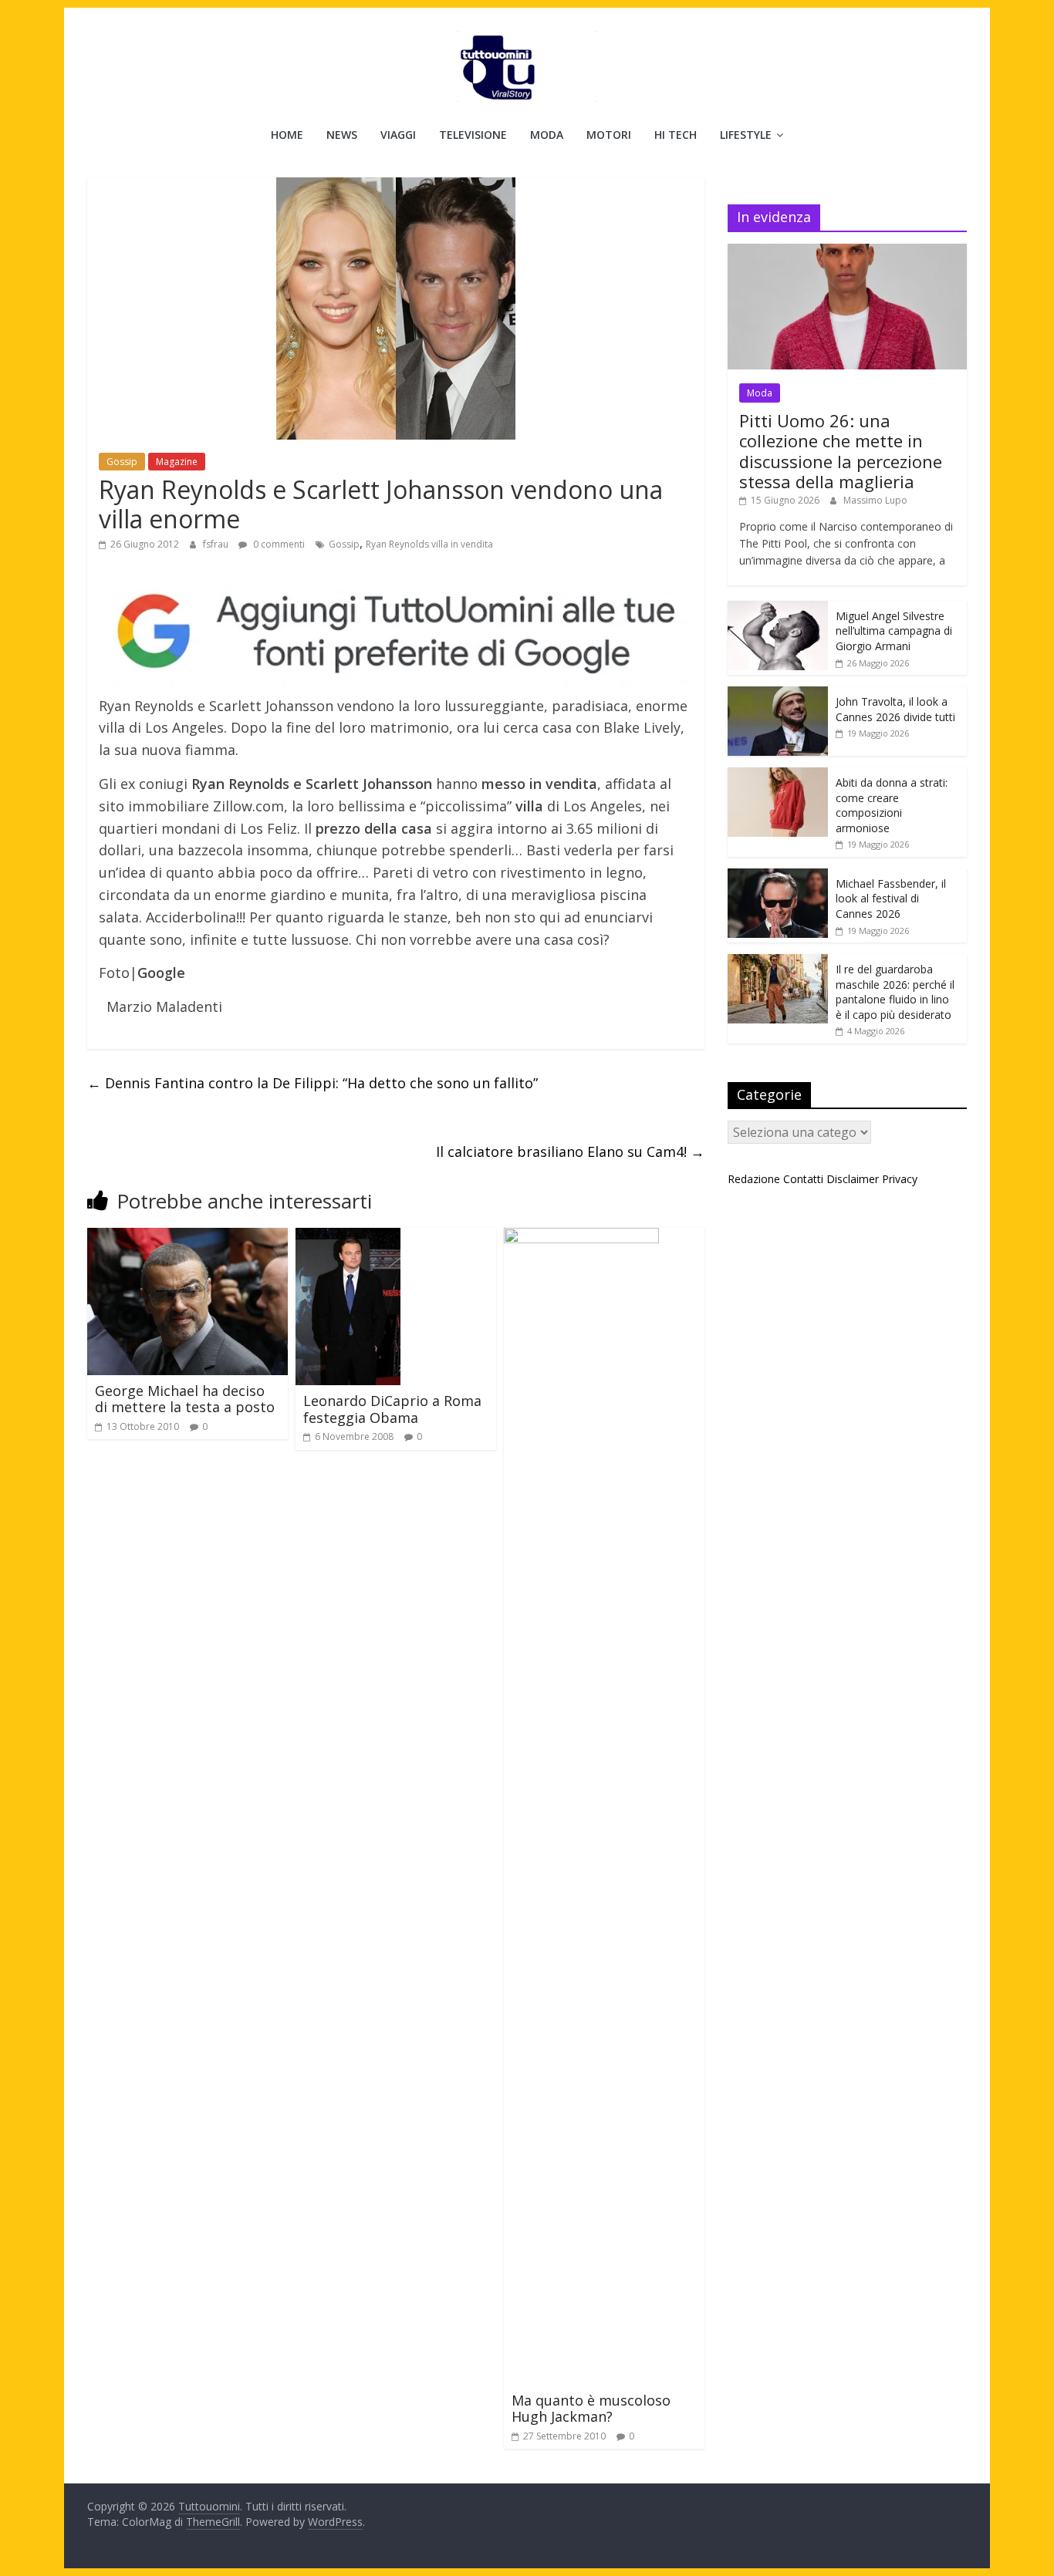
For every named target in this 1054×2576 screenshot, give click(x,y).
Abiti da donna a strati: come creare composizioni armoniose (892, 805)
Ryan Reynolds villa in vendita (429, 544)
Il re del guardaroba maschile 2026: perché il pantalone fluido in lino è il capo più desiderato (895, 992)
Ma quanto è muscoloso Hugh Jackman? (591, 2409)
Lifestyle (746, 135)
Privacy (900, 1179)
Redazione (754, 1179)
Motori (609, 135)
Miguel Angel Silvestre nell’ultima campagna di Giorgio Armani (894, 631)
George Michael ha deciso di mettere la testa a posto (185, 1399)
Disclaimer (853, 1179)
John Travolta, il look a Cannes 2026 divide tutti (895, 709)
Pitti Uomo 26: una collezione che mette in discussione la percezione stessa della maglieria (841, 451)
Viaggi (398, 135)
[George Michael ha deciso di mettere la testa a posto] (187, 1237)
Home (287, 135)
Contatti (803, 1179)
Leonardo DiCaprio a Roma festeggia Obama (392, 1409)
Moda (547, 135)
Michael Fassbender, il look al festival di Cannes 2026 (891, 899)
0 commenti (278, 544)
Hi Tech (676, 135)
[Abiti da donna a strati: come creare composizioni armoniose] (778, 775)
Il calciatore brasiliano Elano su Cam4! (570, 1151)
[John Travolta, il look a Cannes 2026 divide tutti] (778, 695)
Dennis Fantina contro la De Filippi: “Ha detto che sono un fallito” (312, 1083)
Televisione (473, 135)
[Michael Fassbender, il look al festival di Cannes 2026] (778, 877)
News (342, 135)
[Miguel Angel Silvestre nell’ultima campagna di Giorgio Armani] (778, 609)
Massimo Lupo (875, 500)
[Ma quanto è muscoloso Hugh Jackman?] (581, 1237)
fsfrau (217, 544)
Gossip (122, 462)
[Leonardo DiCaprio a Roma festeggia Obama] (348, 1237)
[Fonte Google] (396, 632)
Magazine (177, 462)
